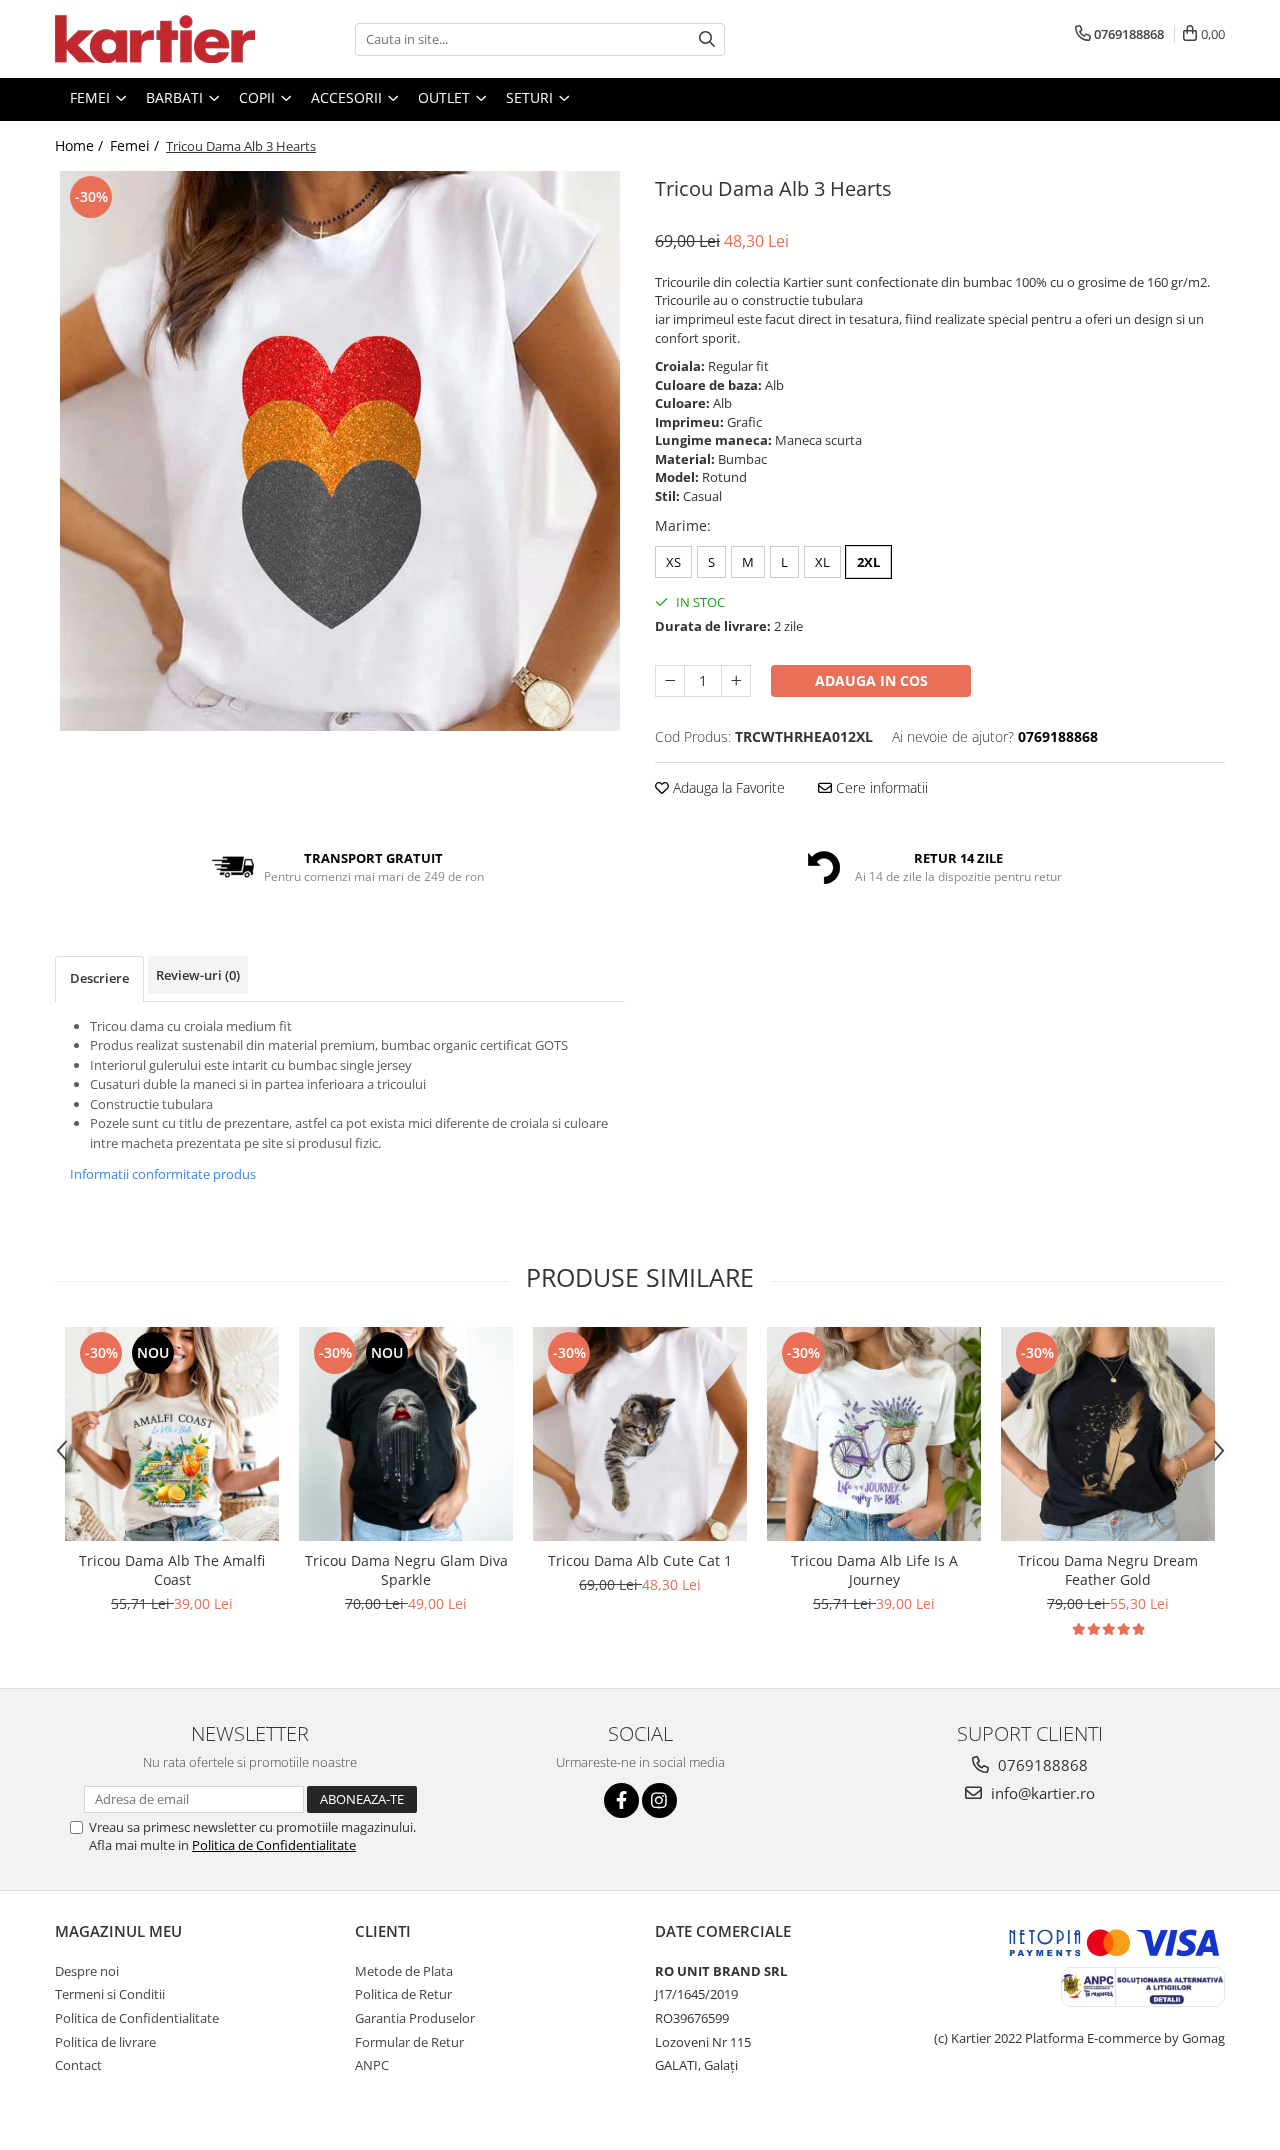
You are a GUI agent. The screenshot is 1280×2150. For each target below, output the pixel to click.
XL (822, 562)
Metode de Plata (404, 1971)
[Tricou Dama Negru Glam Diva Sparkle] (406, 1434)
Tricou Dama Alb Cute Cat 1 (640, 1560)
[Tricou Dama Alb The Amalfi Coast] (172, 1434)
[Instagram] (659, 1800)
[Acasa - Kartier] (155, 39)
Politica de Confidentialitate (274, 1845)
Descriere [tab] (99, 978)
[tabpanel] (340, 451)
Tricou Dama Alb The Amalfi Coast (172, 1570)
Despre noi (87, 1971)
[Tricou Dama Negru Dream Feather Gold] (1108, 1434)
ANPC (372, 2065)
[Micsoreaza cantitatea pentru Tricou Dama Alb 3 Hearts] (670, 681)
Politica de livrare (105, 2042)
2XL (868, 562)
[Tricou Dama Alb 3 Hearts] (340, 451)
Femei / (136, 145)
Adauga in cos (871, 680)
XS (673, 562)
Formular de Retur (409, 2042)
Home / (81, 145)
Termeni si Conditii (110, 1994)
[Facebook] (621, 1800)
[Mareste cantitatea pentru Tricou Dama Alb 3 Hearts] (736, 681)
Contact (78, 2065)
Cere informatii (880, 787)
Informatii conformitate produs (163, 1174)
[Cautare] (707, 39)
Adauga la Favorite (727, 787)
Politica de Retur (403, 1994)
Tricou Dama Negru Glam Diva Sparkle (406, 1570)
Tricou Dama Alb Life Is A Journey (874, 1570)
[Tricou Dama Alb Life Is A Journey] (874, 1434)
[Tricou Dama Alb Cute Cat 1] (640, 1434)
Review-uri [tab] (198, 975)
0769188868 (1041, 1765)
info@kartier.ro (1041, 1793)
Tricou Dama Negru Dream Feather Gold (1108, 1570)
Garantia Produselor (415, 2018)
